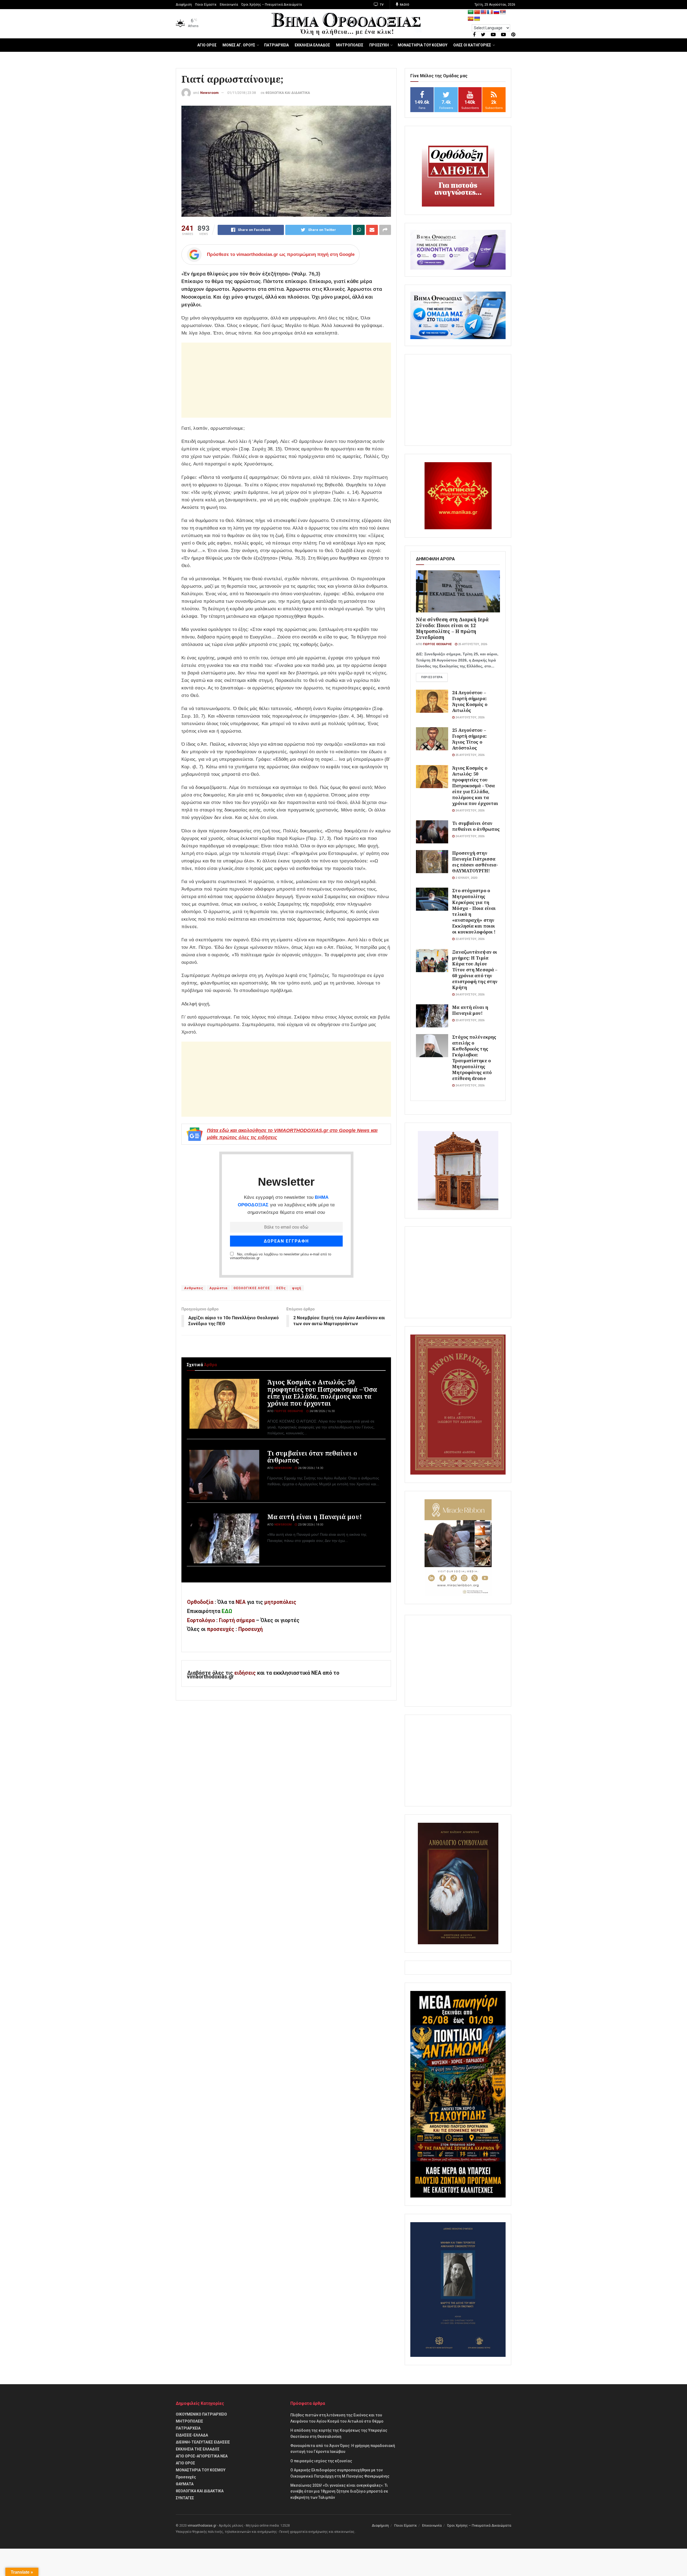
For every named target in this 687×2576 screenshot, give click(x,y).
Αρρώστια (218, 1288)
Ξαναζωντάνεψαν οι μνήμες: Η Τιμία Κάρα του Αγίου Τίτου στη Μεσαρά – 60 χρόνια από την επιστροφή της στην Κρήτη (475, 970)
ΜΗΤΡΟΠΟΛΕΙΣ (350, 45)
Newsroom (209, 93)
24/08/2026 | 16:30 (322, 1411)
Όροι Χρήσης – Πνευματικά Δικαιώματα (272, 5)
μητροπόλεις (280, 1602)
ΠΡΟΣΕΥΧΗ (379, 45)
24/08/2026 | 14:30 (310, 1468)
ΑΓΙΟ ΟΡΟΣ (207, 45)
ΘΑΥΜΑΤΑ (185, 2484)
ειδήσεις (246, 1673)
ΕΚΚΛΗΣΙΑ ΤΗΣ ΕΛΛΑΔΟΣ (198, 2449)
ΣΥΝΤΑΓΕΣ (185, 2498)
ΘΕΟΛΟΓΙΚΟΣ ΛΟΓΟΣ (252, 1288)
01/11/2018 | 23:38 (242, 93)
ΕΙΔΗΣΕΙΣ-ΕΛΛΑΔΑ (192, 2435)
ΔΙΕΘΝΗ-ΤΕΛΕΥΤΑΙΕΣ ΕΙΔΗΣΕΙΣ (203, 2442)
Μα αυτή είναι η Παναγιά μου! (315, 1517)
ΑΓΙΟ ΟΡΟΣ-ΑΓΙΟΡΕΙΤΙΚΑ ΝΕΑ (202, 2456)
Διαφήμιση (184, 5)
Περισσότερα (432, 677)
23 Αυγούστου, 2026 (469, 1020)
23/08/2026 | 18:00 (310, 1525)
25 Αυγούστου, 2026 (472, 644)
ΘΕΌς (281, 1288)
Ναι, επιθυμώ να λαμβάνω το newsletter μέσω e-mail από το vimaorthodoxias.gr (281, 1256)
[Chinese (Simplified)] (477, 12)
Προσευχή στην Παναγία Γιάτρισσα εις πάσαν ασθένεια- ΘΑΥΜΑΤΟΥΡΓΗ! (475, 862)
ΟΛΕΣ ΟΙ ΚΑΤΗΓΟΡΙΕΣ (472, 45)
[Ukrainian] (477, 19)
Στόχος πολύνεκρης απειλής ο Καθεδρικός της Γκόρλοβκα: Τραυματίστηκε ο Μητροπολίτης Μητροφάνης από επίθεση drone (474, 1058)
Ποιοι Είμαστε (206, 5)
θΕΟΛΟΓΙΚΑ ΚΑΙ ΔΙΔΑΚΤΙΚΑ (288, 93)
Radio (404, 5)
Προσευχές (186, 2477)
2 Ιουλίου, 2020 (466, 878)
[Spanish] (471, 19)
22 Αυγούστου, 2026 (469, 939)
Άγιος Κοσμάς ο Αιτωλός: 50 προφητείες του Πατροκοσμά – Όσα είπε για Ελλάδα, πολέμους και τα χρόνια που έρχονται (322, 1393)
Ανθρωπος (194, 1288)
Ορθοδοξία (200, 1602)
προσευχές (221, 1629)
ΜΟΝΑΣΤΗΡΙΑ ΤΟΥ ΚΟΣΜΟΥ (423, 45)
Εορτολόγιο (201, 1620)
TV (381, 5)
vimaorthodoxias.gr (202, 2526)
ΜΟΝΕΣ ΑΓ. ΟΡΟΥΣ (239, 45)
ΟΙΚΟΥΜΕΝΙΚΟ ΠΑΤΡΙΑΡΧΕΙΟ (201, 2414)
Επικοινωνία (229, 5)
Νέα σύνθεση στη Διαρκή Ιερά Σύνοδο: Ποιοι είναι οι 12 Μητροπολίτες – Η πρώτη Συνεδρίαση (452, 628)
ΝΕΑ (241, 1602)
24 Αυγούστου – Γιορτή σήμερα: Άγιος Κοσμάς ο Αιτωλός (470, 701)
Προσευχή (251, 1629)
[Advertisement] (286, 380)
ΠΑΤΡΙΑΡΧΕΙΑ (276, 45)
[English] (484, 12)
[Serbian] (503, 12)
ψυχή (297, 1288)
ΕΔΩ (227, 1611)
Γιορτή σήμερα (237, 1620)
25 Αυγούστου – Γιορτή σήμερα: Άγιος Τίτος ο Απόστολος (469, 739)
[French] (490, 12)
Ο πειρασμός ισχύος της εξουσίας (321, 2461)
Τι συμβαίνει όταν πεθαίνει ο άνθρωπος (312, 1457)
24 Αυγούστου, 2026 (469, 717)
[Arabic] (471, 12)
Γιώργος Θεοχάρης (289, 1411)
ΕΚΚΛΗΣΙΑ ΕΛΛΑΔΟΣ (312, 45)
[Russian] (496, 12)
